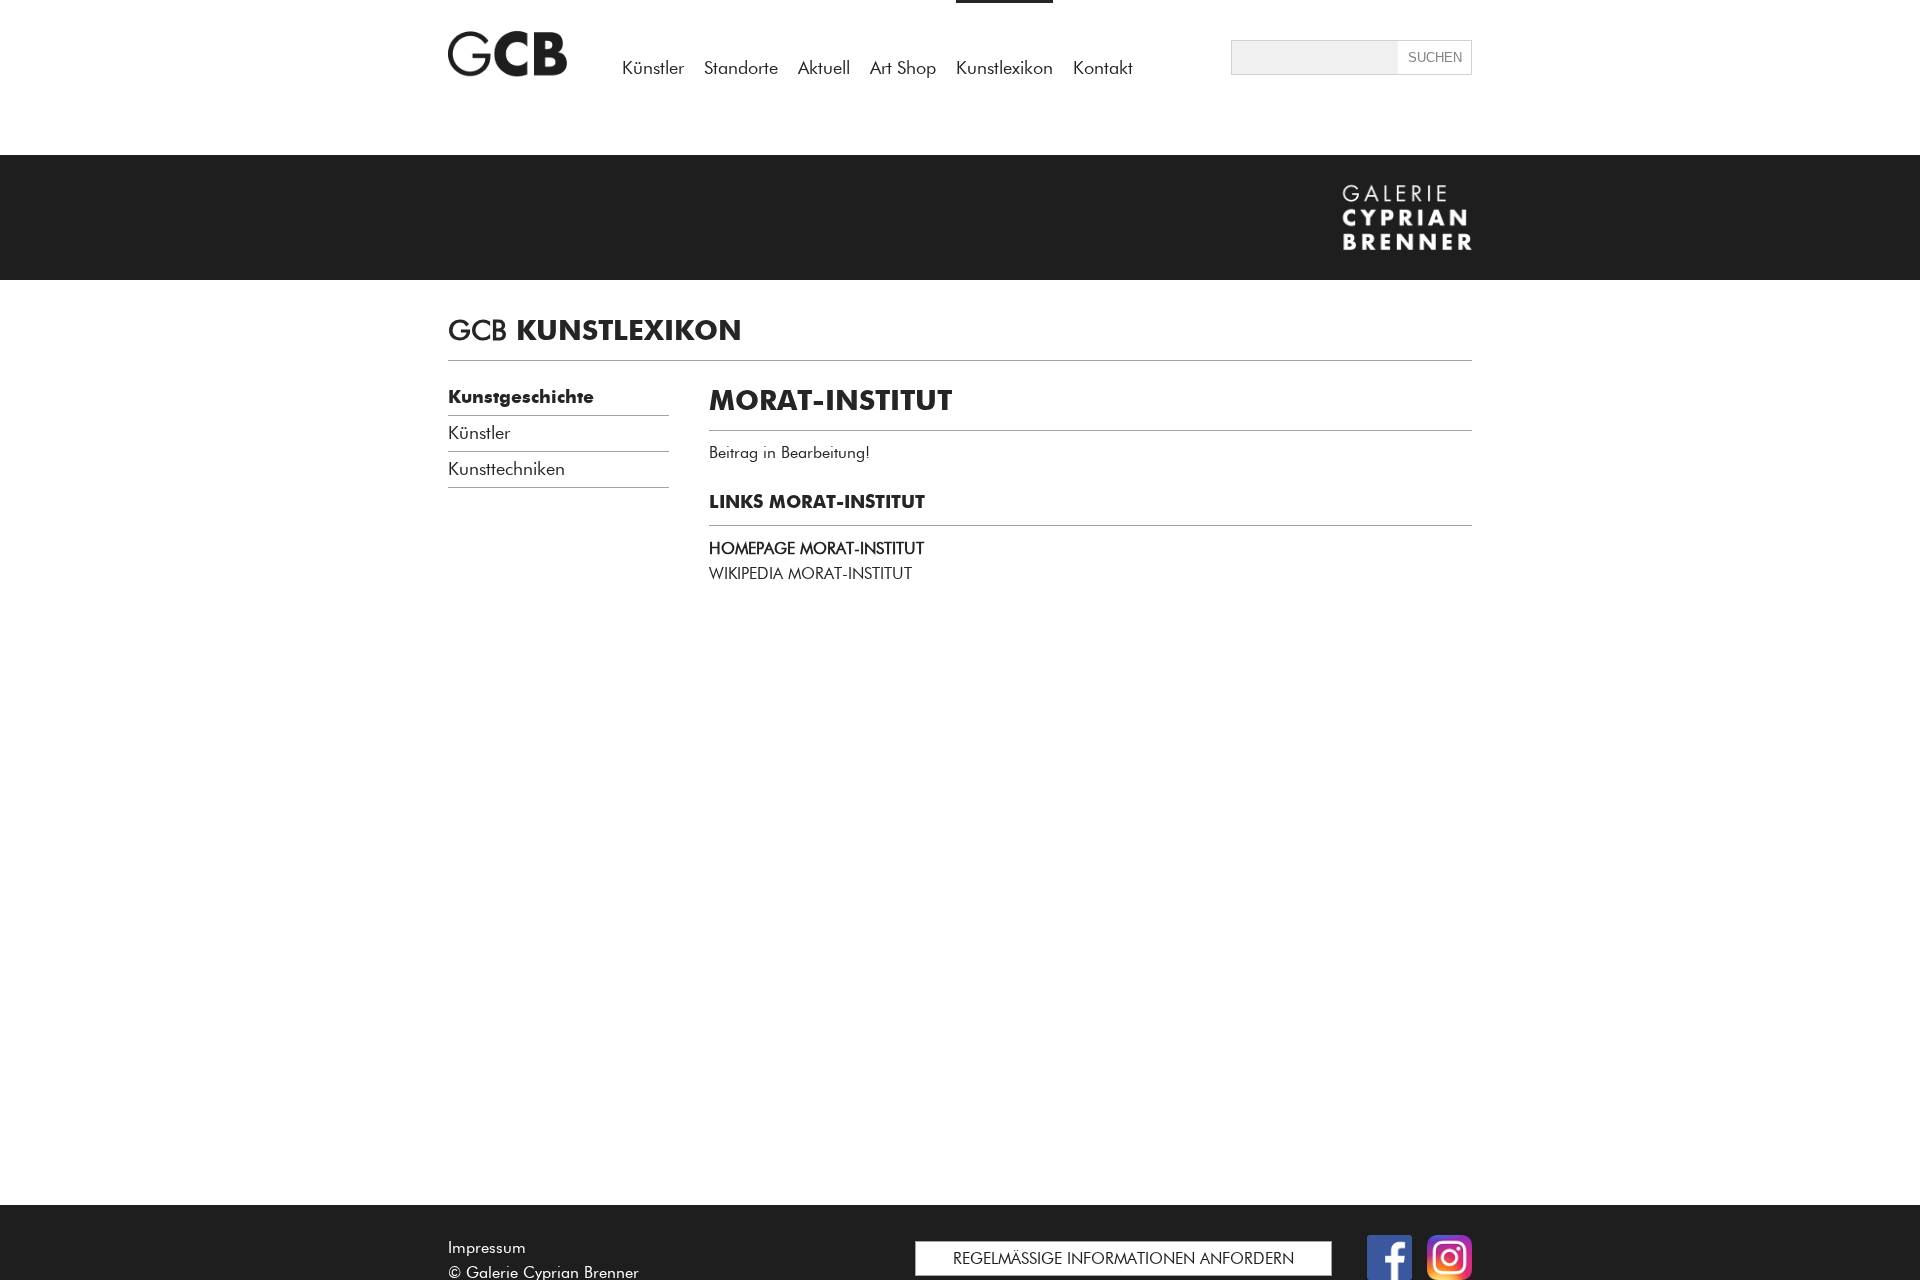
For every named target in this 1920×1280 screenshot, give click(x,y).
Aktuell (824, 68)
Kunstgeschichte (521, 397)
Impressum (487, 1247)
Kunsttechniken (506, 469)
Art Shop (903, 68)
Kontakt (1103, 68)
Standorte (741, 68)
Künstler (653, 68)
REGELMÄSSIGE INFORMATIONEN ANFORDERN (1123, 1258)
